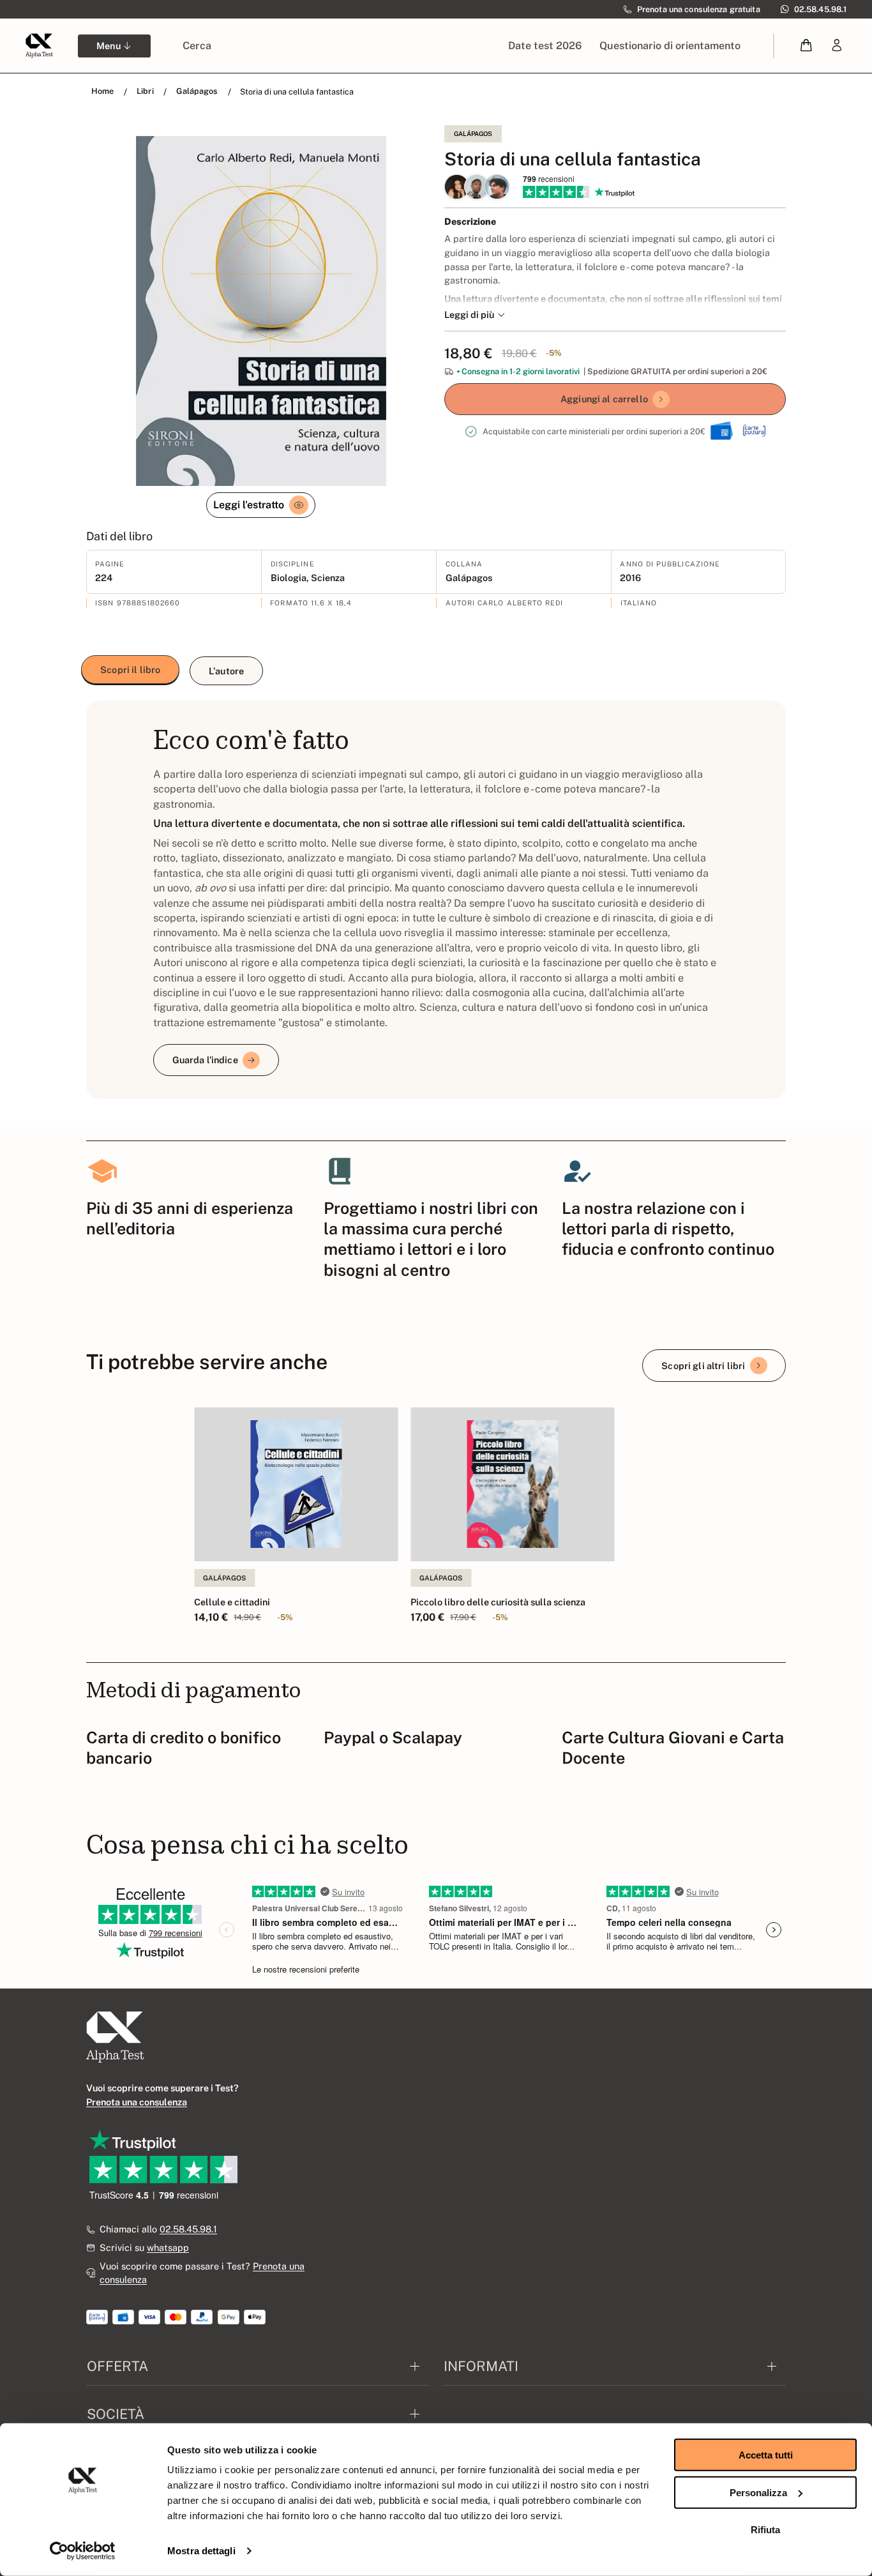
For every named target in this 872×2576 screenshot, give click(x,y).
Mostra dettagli (201, 2551)
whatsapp (168, 2247)
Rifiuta (765, 2530)
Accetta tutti (766, 2455)
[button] (807, 46)
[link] (837, 46)
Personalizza (758, 2492)
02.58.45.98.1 (188, 2229)
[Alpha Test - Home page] (39, 45)
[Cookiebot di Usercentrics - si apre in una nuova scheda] (83, 2551)
